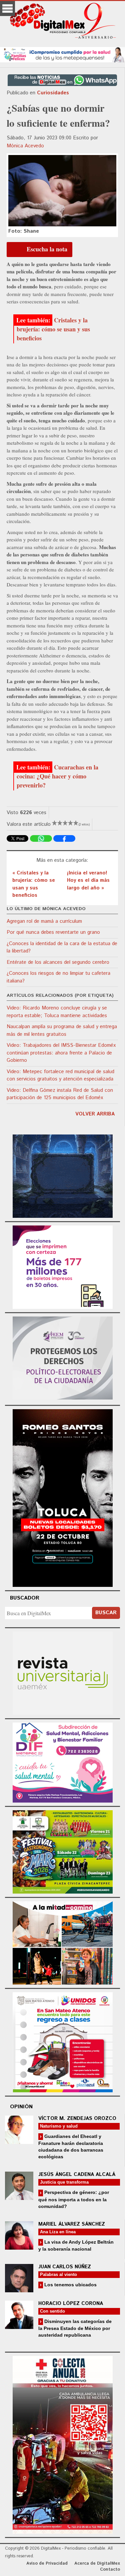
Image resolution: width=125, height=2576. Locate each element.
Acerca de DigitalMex (97, 2563)
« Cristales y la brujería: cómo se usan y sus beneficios (34, 884)
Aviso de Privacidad (47, 2563)
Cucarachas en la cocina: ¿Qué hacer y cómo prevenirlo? (57, 776)
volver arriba (95, 1114)
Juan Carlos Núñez (65, 2267)
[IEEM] (63, 1266)
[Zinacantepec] (63, 1851)
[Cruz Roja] (63, 2444)
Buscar (106, 1613)
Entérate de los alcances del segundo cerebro (58, 962)
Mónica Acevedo (25, 146)
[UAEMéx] (63, 1672)
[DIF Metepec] (63, 1762)
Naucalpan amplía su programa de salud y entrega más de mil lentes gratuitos (62, 1030)
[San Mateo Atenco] (63, 2041)
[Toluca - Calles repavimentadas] (63, 1942)
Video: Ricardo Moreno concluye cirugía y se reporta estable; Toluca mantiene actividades (57, 1012)
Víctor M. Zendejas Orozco (77, 2118)
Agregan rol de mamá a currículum (44, 921)
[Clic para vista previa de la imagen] (62, 191)
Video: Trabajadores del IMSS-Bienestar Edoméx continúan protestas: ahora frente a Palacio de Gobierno (61, 1053)
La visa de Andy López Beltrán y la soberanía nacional (76, 2245)
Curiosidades (53, 93)
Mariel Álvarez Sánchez (72, 2224)
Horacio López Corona (71, 2303)
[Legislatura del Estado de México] (63, 1175)
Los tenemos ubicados (70, 2285)
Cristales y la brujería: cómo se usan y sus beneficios (53, 329)
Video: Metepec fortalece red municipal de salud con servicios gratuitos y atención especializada (60, 1075)
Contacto (110, 2569)
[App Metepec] (62, 54)
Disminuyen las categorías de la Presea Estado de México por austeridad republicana (75, 2328)
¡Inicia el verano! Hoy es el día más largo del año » (88, 880)
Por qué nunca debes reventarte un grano (53, 932)
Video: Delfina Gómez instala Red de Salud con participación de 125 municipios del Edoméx (60, 1094)
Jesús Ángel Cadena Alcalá (77, 2174)
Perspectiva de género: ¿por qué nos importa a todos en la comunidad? (74, 2199)
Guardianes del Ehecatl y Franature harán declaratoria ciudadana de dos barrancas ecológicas (71, 2146)
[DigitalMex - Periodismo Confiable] (62, 22)
